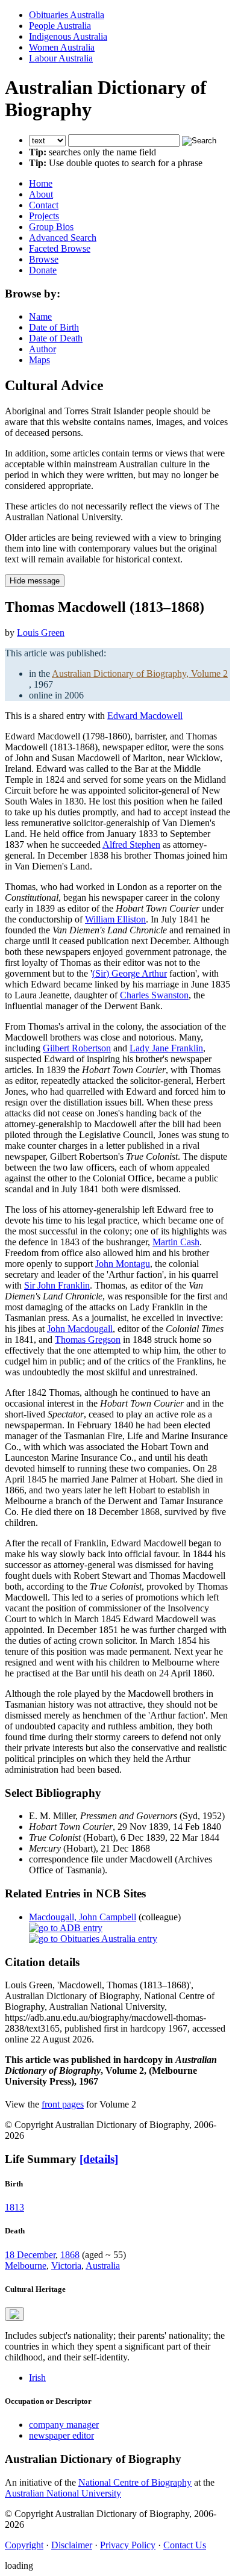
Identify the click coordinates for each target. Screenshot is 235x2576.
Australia (103, 2266)
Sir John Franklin (57, 1285)
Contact (44, 205)
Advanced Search (63, 238)
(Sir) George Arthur (130, 973)
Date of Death (56, 338)
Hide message (35, 581)
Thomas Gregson (88, 1339)
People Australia (60, 26)
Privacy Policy (128, 2545)
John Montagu (123, 1264)
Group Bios (51, 227)
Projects (44, 216)
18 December (30, 2255)
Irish (37, 2378)
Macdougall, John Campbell (83, 1917)
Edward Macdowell (145, 716)
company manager (64, 2425)
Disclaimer (72, 2545)
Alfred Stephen (131, 845)
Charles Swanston (154, 995)
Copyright (24, 2545)
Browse (44, 259)
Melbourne (26, 2266)
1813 (14, 2207)
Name (40, 316)
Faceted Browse (60, 248)
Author (42, 349)
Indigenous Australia (68, 36)
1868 (70, 2255)
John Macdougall (80, 1329)
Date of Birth (54, 327)
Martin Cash (176, 1242)
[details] (99, 2159)
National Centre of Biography (135, 2482)
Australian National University (63, 2493)
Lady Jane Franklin (166, 1048)
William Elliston (115, 919)
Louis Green (41, 633)
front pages (63, 2104)
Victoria (66, 2266)
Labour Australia (61, 58)
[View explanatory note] (14, 2314)
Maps (39, 360)
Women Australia (62, 47)
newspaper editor (61, 2435)
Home (41, 183)
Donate (43, 270)
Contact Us (185, 2545)
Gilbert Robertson (77, 1048)
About (41, 194)
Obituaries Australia (67, 15)
